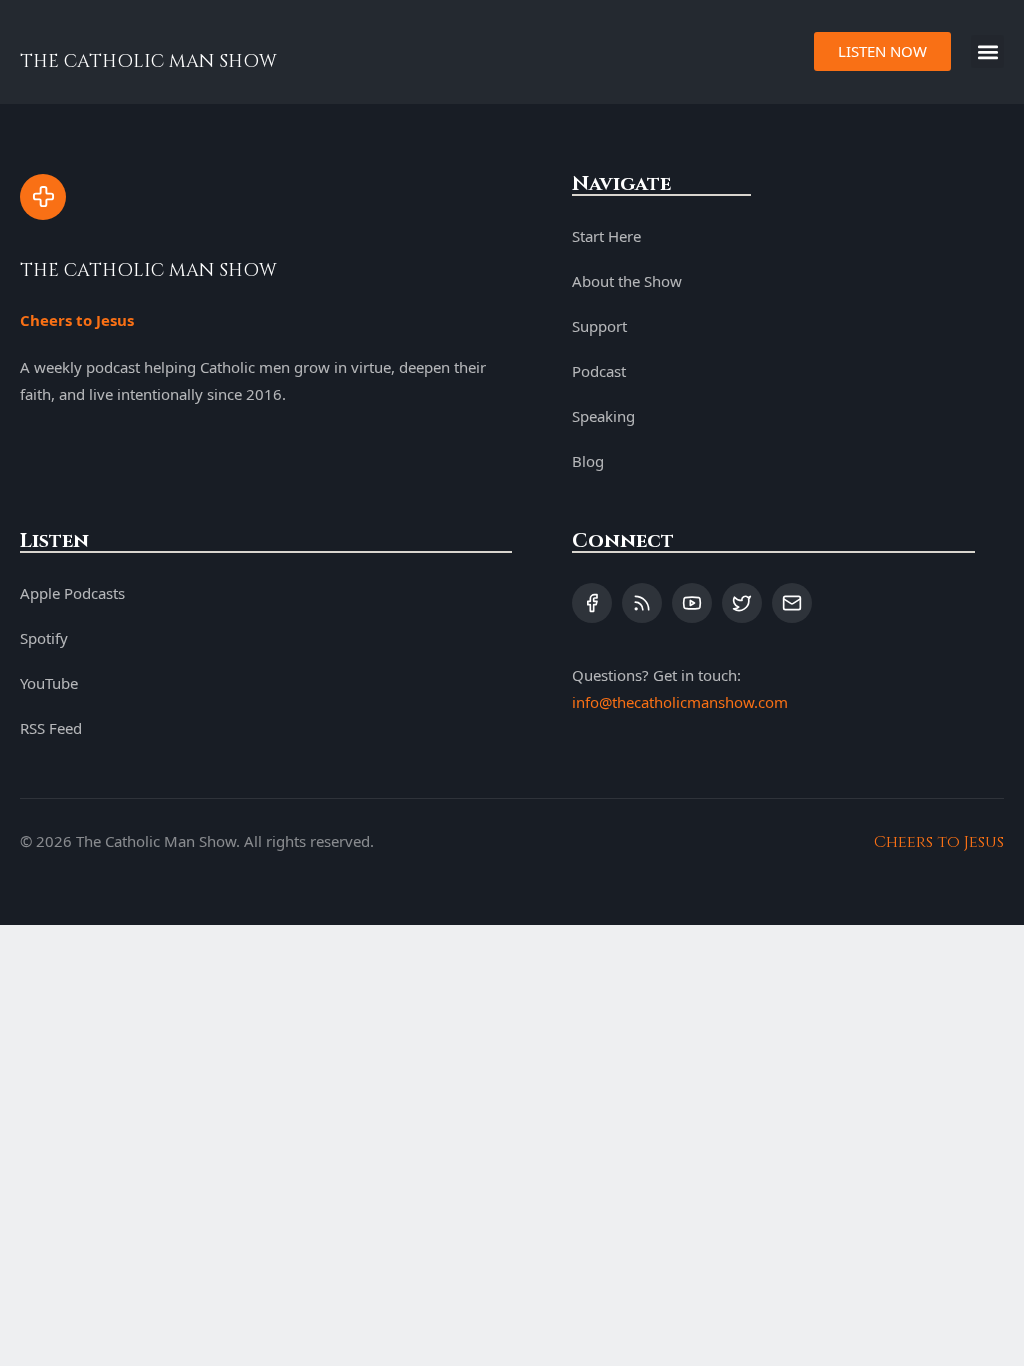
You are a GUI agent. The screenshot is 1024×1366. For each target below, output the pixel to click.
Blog (588, 461)
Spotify (44, 638)
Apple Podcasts (72, 593)
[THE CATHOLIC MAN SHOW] (43, 197)
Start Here (606, 236)
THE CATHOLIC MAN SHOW (148, 61)
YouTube (49, 683)
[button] (987, 51)
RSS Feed (51, 728)
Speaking (603, 416)
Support (599, 326)
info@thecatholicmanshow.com (680, 702)
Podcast (599, 371)
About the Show (627, 281)
